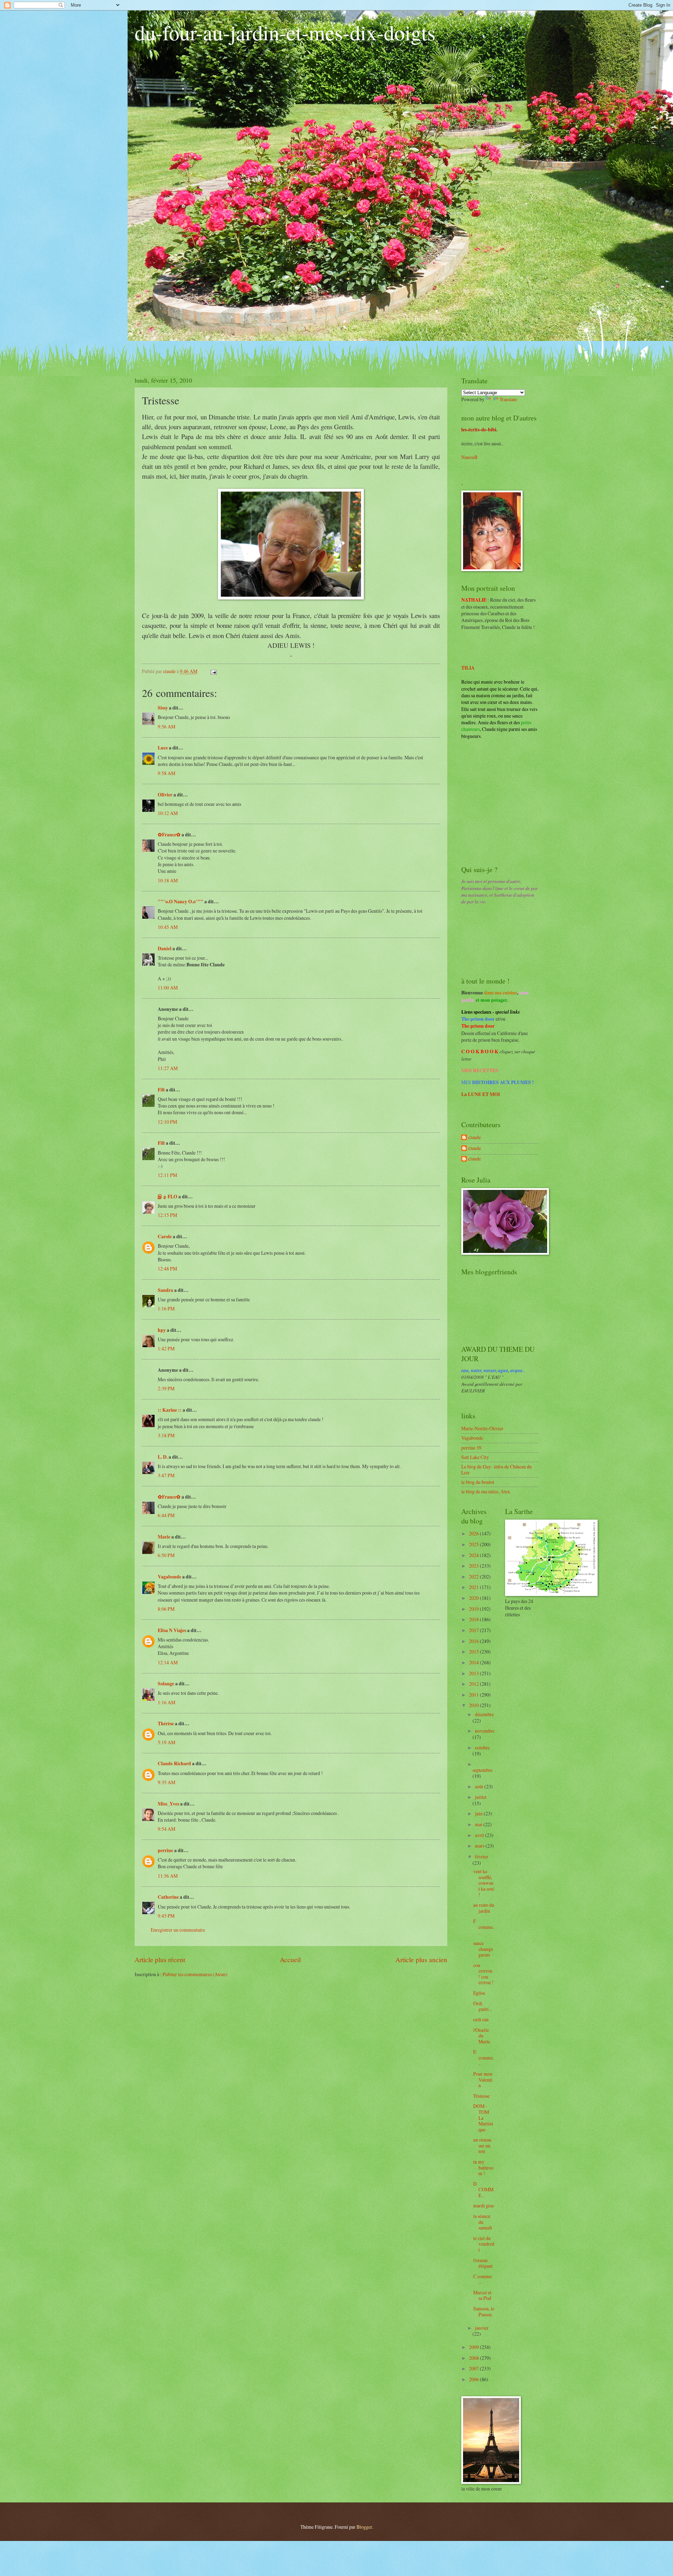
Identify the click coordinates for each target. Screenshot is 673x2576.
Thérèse (166, 1724)
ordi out (481, 2019)
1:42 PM (166, 1348)
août (480, 1786)
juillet (481, 1797)
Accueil (290, 1960)
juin (479, 1813)
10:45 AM (168, 927)
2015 (474, 1652)
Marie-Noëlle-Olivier (482, 1428)
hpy (162, 1330)
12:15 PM (167, 1215)
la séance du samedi (483, 2222)
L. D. (163, 1457)
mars (480, 1846)
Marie (164, 1537)
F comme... (484, 1927)
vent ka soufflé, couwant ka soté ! (484, 1883)
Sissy (163, 708)
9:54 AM (166, 1829)
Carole (165, 1236)
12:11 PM (167, 1175)
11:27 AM (168, 1068)
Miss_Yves (168, 1804)
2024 (474, 1555)
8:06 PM (166, 1609)
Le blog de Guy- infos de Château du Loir (497, 1469)
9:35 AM (166, 1782)
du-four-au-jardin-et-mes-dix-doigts (285, 32)
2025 (474, 1544)
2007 (474, 2368)
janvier (482, 2328)
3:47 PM (166, 1475)
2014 (474, 1662)
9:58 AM (166, 773)
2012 (474, 1684)
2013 (474, 1673)
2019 (474, 1609)
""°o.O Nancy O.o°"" (181, 902)
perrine (165, 1850)
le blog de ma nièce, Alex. (486, 1491)
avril (480, 1835)
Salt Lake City (475, 1457)
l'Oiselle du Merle (482, 2036)
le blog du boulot (478, 1482)
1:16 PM (166, 1308)
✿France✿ (170, 835)
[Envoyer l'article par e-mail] (213, 671)
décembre (484, 1714)
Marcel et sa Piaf (482, 2295)
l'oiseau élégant (483, 2263)
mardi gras (484, 2205)
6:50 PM (166, 1555)
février (482, 1856)
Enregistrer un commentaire (178, 1930)
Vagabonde (169, 1577)
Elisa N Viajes (172, 1630)
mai (479, 1824)
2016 (474, 1641)
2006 (474, 2379)
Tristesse (481, 2096)
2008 (474, 2358)
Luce (163, 748)
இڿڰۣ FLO (168, 1197)
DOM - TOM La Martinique (483, 2118)
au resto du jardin (484, 1908)
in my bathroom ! (483, 2167)
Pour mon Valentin (483, 2080)
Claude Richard (174, 1763)
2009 (474, 2347)
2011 (474, 1695)
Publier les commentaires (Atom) (195, 1974)
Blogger (364, 2527)
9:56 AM (166, 727)
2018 (474, 1619)
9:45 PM (166, 1916)
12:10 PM (167, 1122)
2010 (474, 1705)
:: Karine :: (170, 1410)
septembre (482, 1770)
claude (475, 1138)
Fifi (161, 1090)
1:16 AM (166, 1702)
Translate (508, 399)
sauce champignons (483, 1949)
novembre (485, 1731)
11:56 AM (168, 1876)
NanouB (469, 457)
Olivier (165, 795)
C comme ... (482, 2279)
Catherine (168, 1897)
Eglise (479, 1993)
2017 (474, 1630)
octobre (482, 1748)
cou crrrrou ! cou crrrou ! (483, 1974)
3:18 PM (166, 1435)
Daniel (165, 948)
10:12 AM (168, 813)
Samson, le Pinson (484, 2311)
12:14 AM (168, 1662)
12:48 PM (167, 1269)
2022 (474, 1577)
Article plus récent (160, 1960)
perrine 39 (471, 1448)
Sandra (165, 1290)
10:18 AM (168, 880)
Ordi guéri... (482, 2006)
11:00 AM (168, 988)
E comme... (484, 2057)
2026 (474, 1533)
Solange (166, 1684)
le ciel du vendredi (484, 2244)
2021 (474, 1587)
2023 (474, 1566)
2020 (474, 1598)
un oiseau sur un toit (482, 2145)
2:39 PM (166, 1388)
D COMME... (483, 2190)
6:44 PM (166, 1515)
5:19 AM (166, 1742)
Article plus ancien (421, 1960)
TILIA (468, 668)
